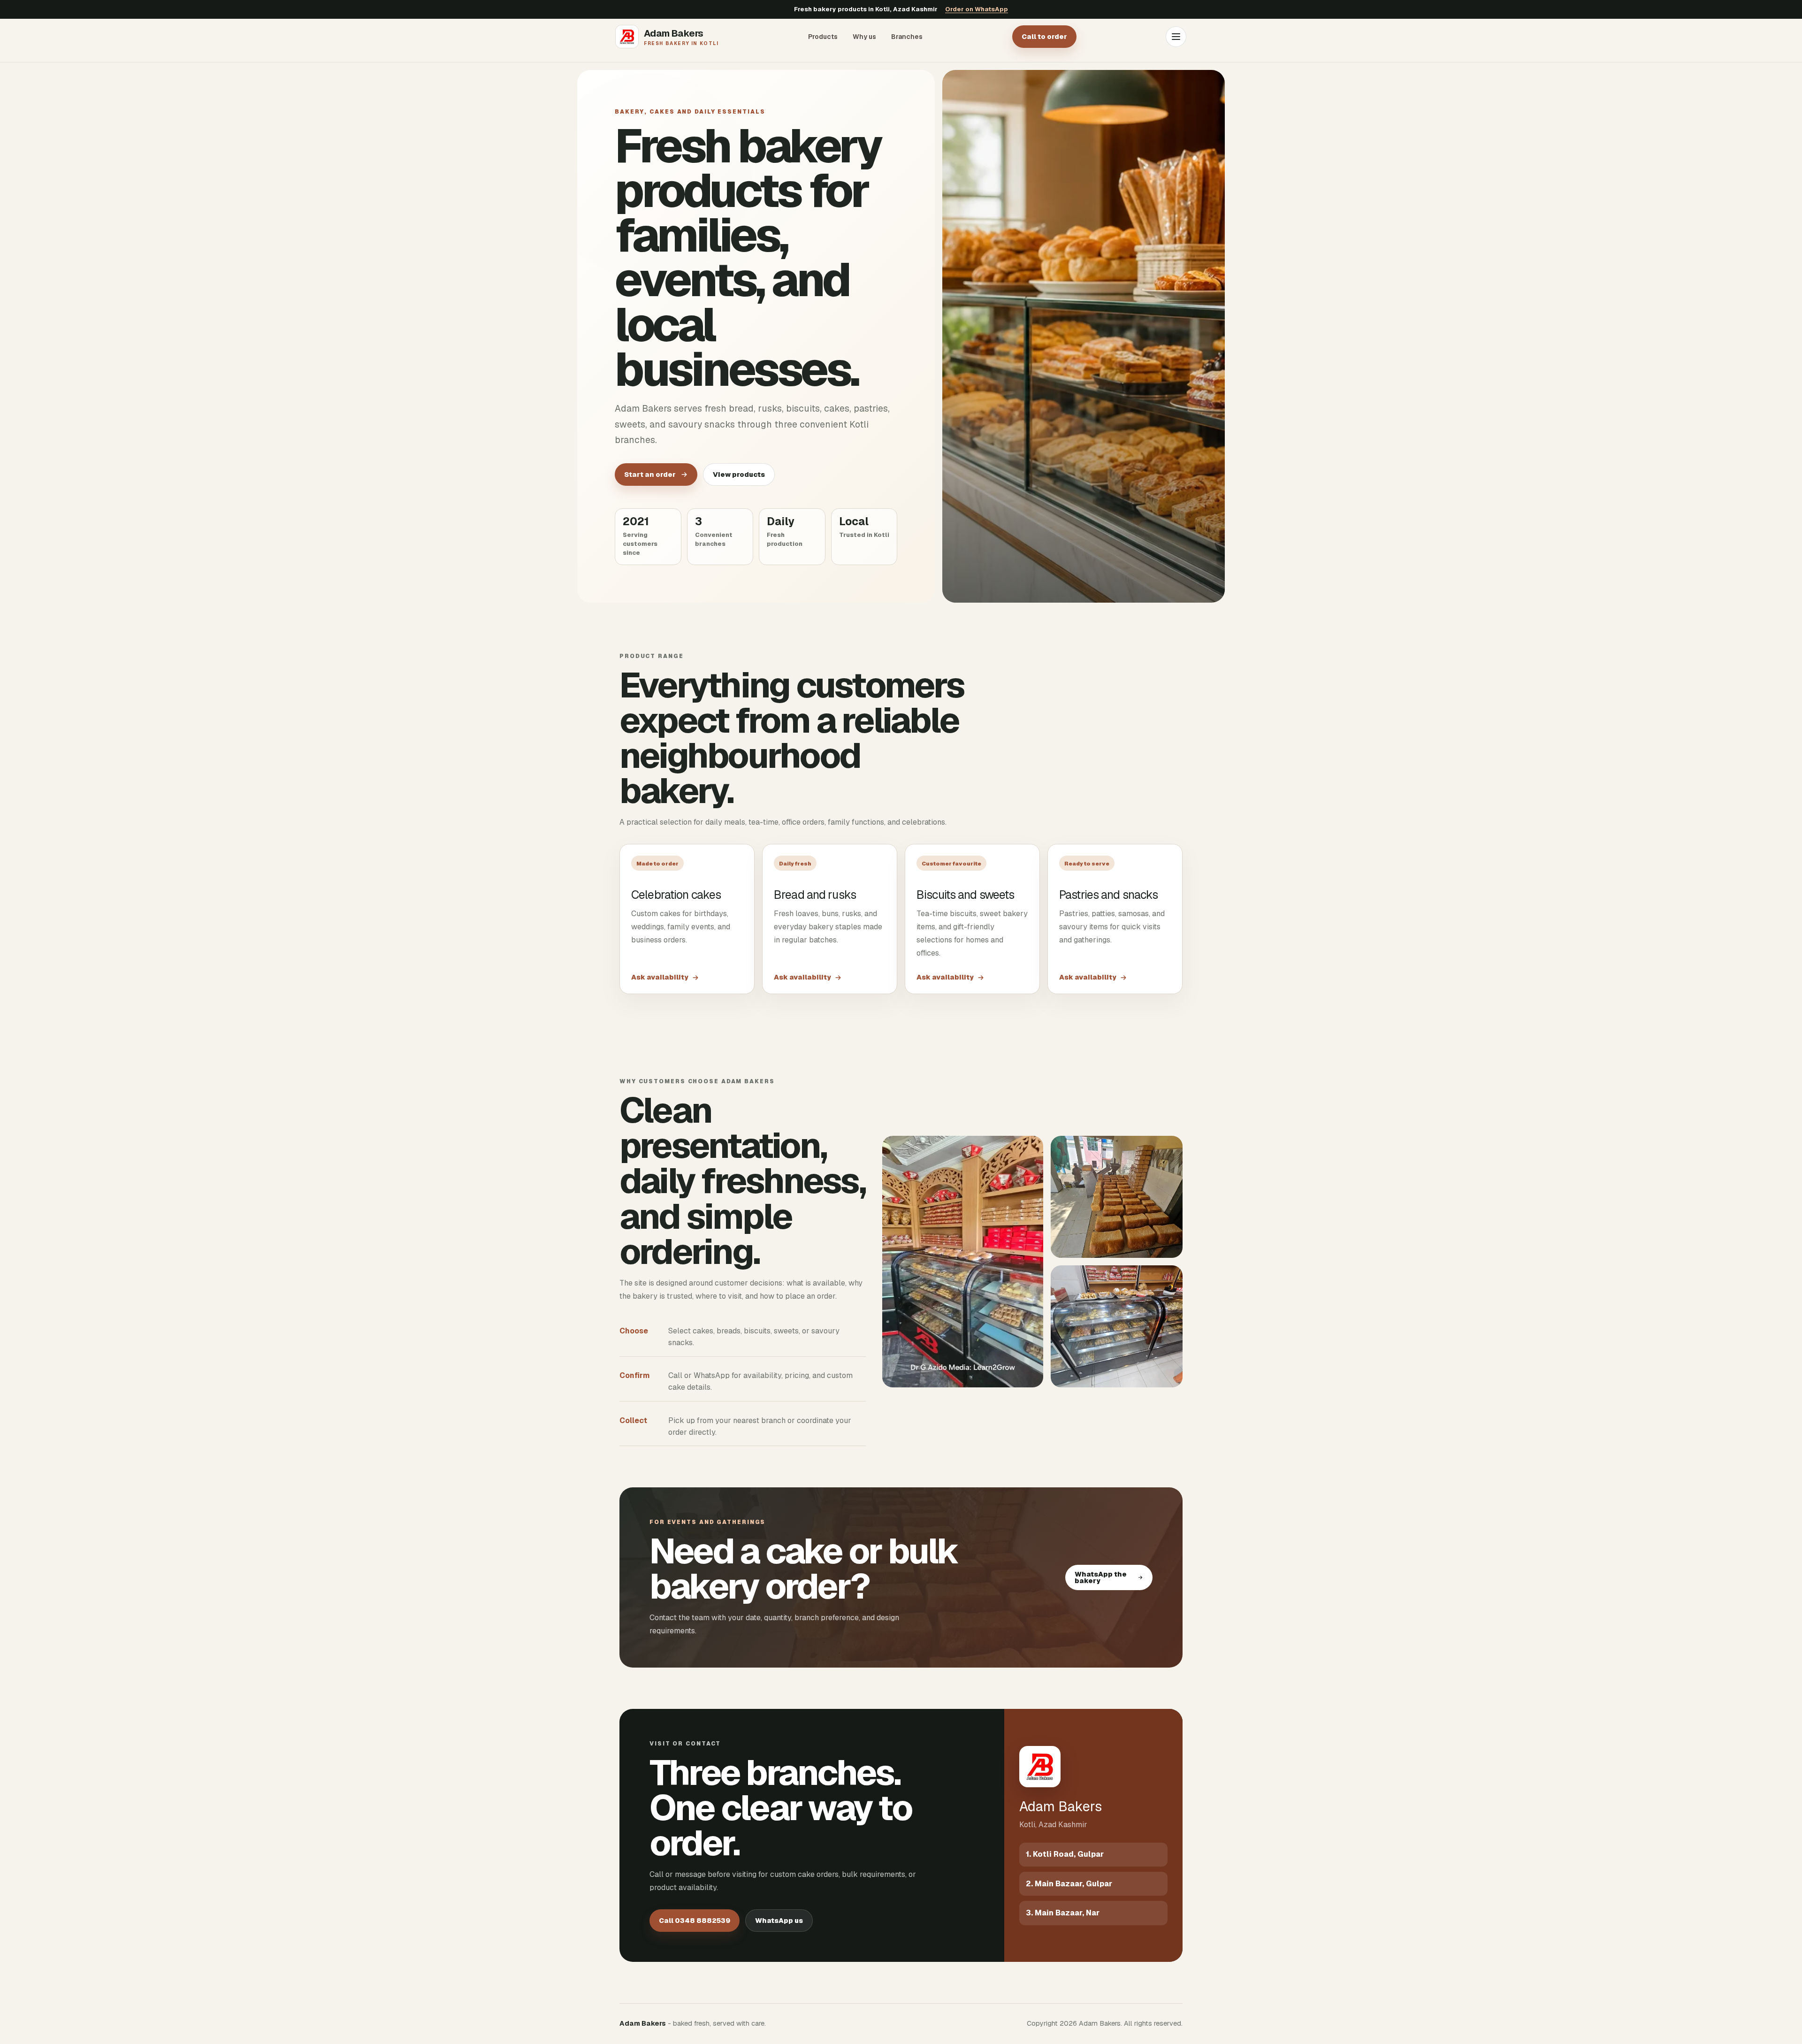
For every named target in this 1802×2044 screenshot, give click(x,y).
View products (739, 475)
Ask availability (660, 977)
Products (823, 37)
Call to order (1044, 37)
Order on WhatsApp (977, 9)
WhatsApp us (779, 1921)
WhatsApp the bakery (1101, 1577)
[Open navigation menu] (1176, 37)
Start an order (650, 475)
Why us (864, 37)
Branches (907, 37)
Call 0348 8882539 (695, 1921)
